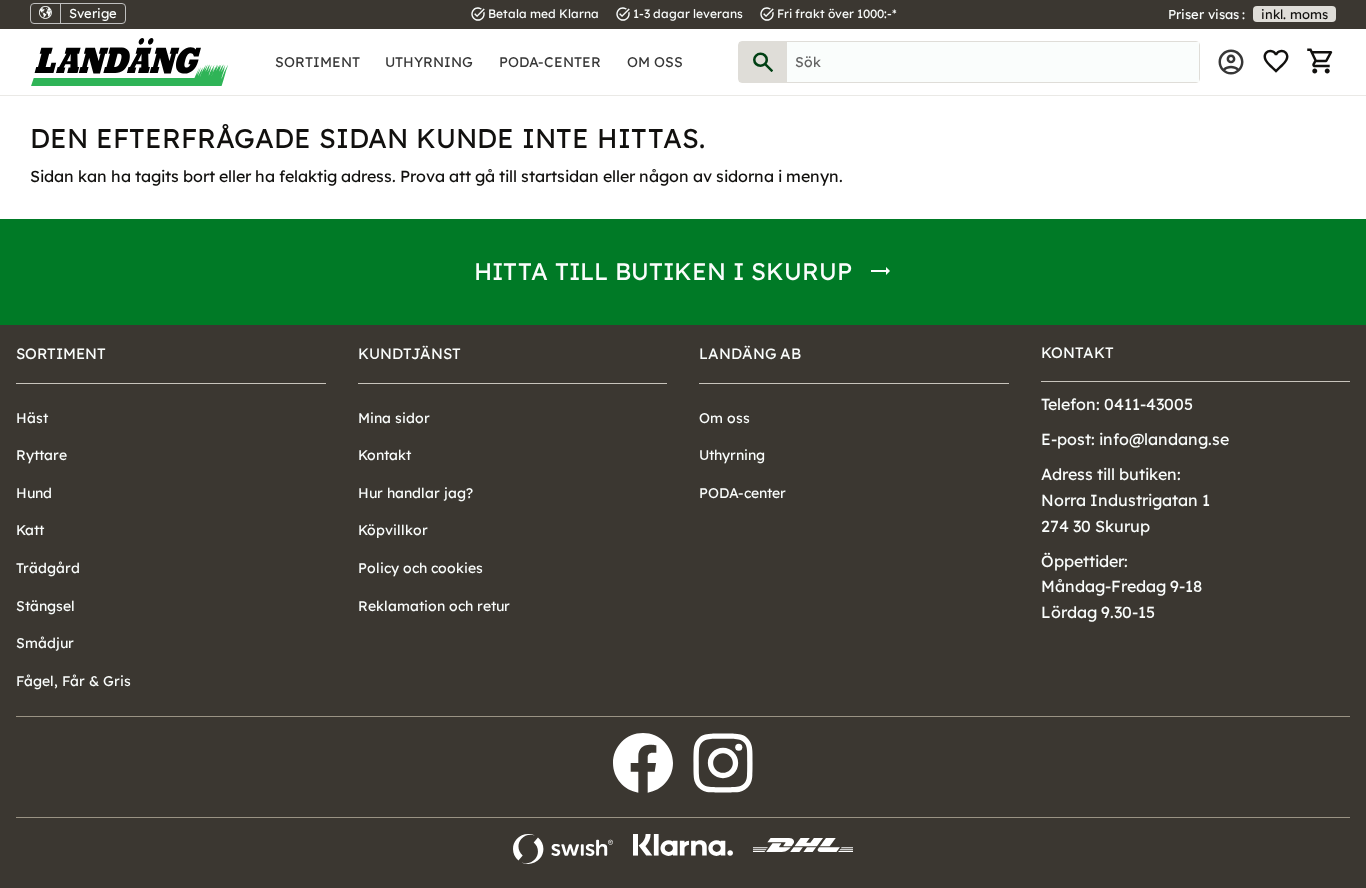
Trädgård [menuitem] (48, 568)
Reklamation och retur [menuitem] (434, 606)
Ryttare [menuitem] (41, 455)
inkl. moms (1294, 14)
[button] (1276, 62)
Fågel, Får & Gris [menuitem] (73, 681)
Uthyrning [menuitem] (429, 62)
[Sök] (763, 62)
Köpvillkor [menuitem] (393, 530)
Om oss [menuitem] (655, 62)
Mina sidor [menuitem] (1231, 62)
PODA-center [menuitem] (550, 62)
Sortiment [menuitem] (317, 62)
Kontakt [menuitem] (384, 455)
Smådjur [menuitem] (45, 643)
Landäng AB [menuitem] (750, 353)
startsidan (560, 176)
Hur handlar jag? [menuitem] (415, 493)
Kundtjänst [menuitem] (409, 353)
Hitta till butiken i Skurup (663, 271)
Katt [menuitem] (30, 530)
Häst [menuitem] (32, 418)
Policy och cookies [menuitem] (420, 568)
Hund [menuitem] (34, 493)
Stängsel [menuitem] (45, 606)
